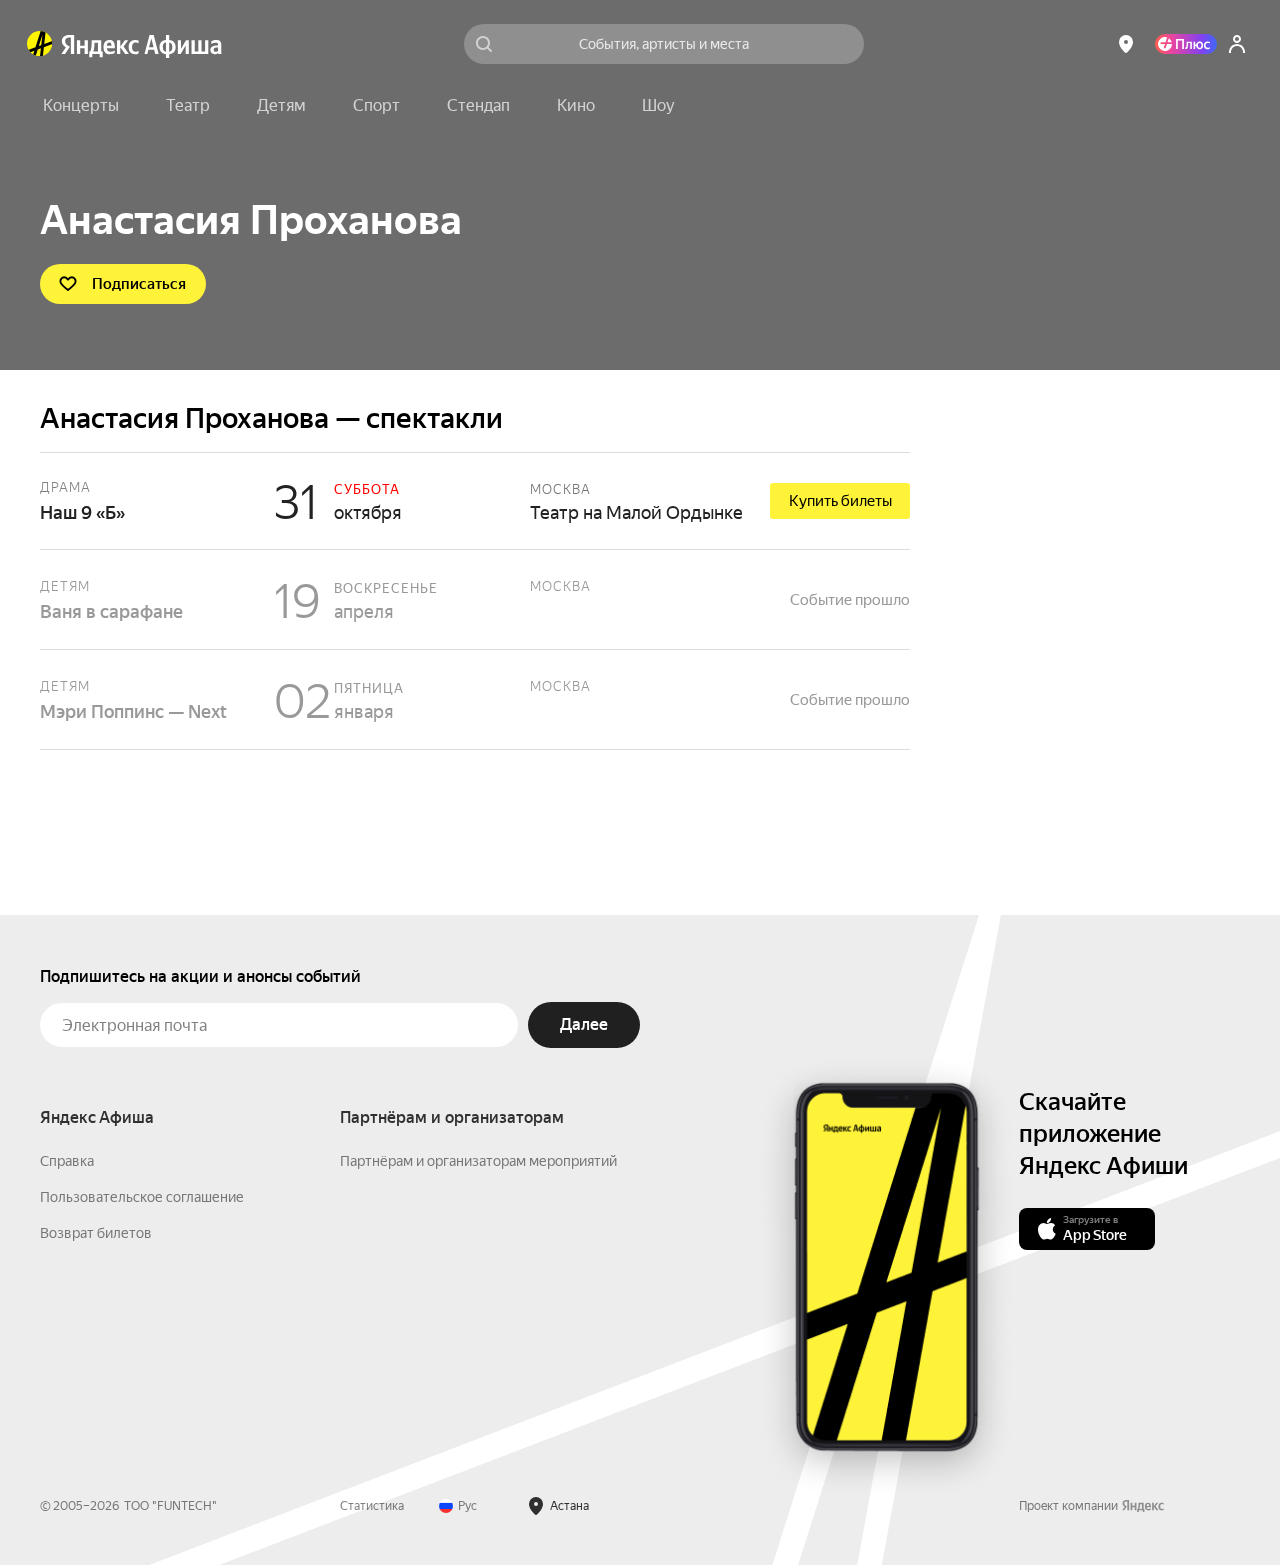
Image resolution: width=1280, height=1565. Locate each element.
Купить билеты (840, 501)
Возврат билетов (96, 1233)
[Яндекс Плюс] (1186, 44)
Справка (67, 1161)
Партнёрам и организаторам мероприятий (478, 1161)
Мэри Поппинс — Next (475, 699)
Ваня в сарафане (475, 599)
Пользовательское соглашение (142, 1197)
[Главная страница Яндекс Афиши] (40, 44)
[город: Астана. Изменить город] (1126, 44)
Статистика (372, 1506)
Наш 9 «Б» (475, 501)
